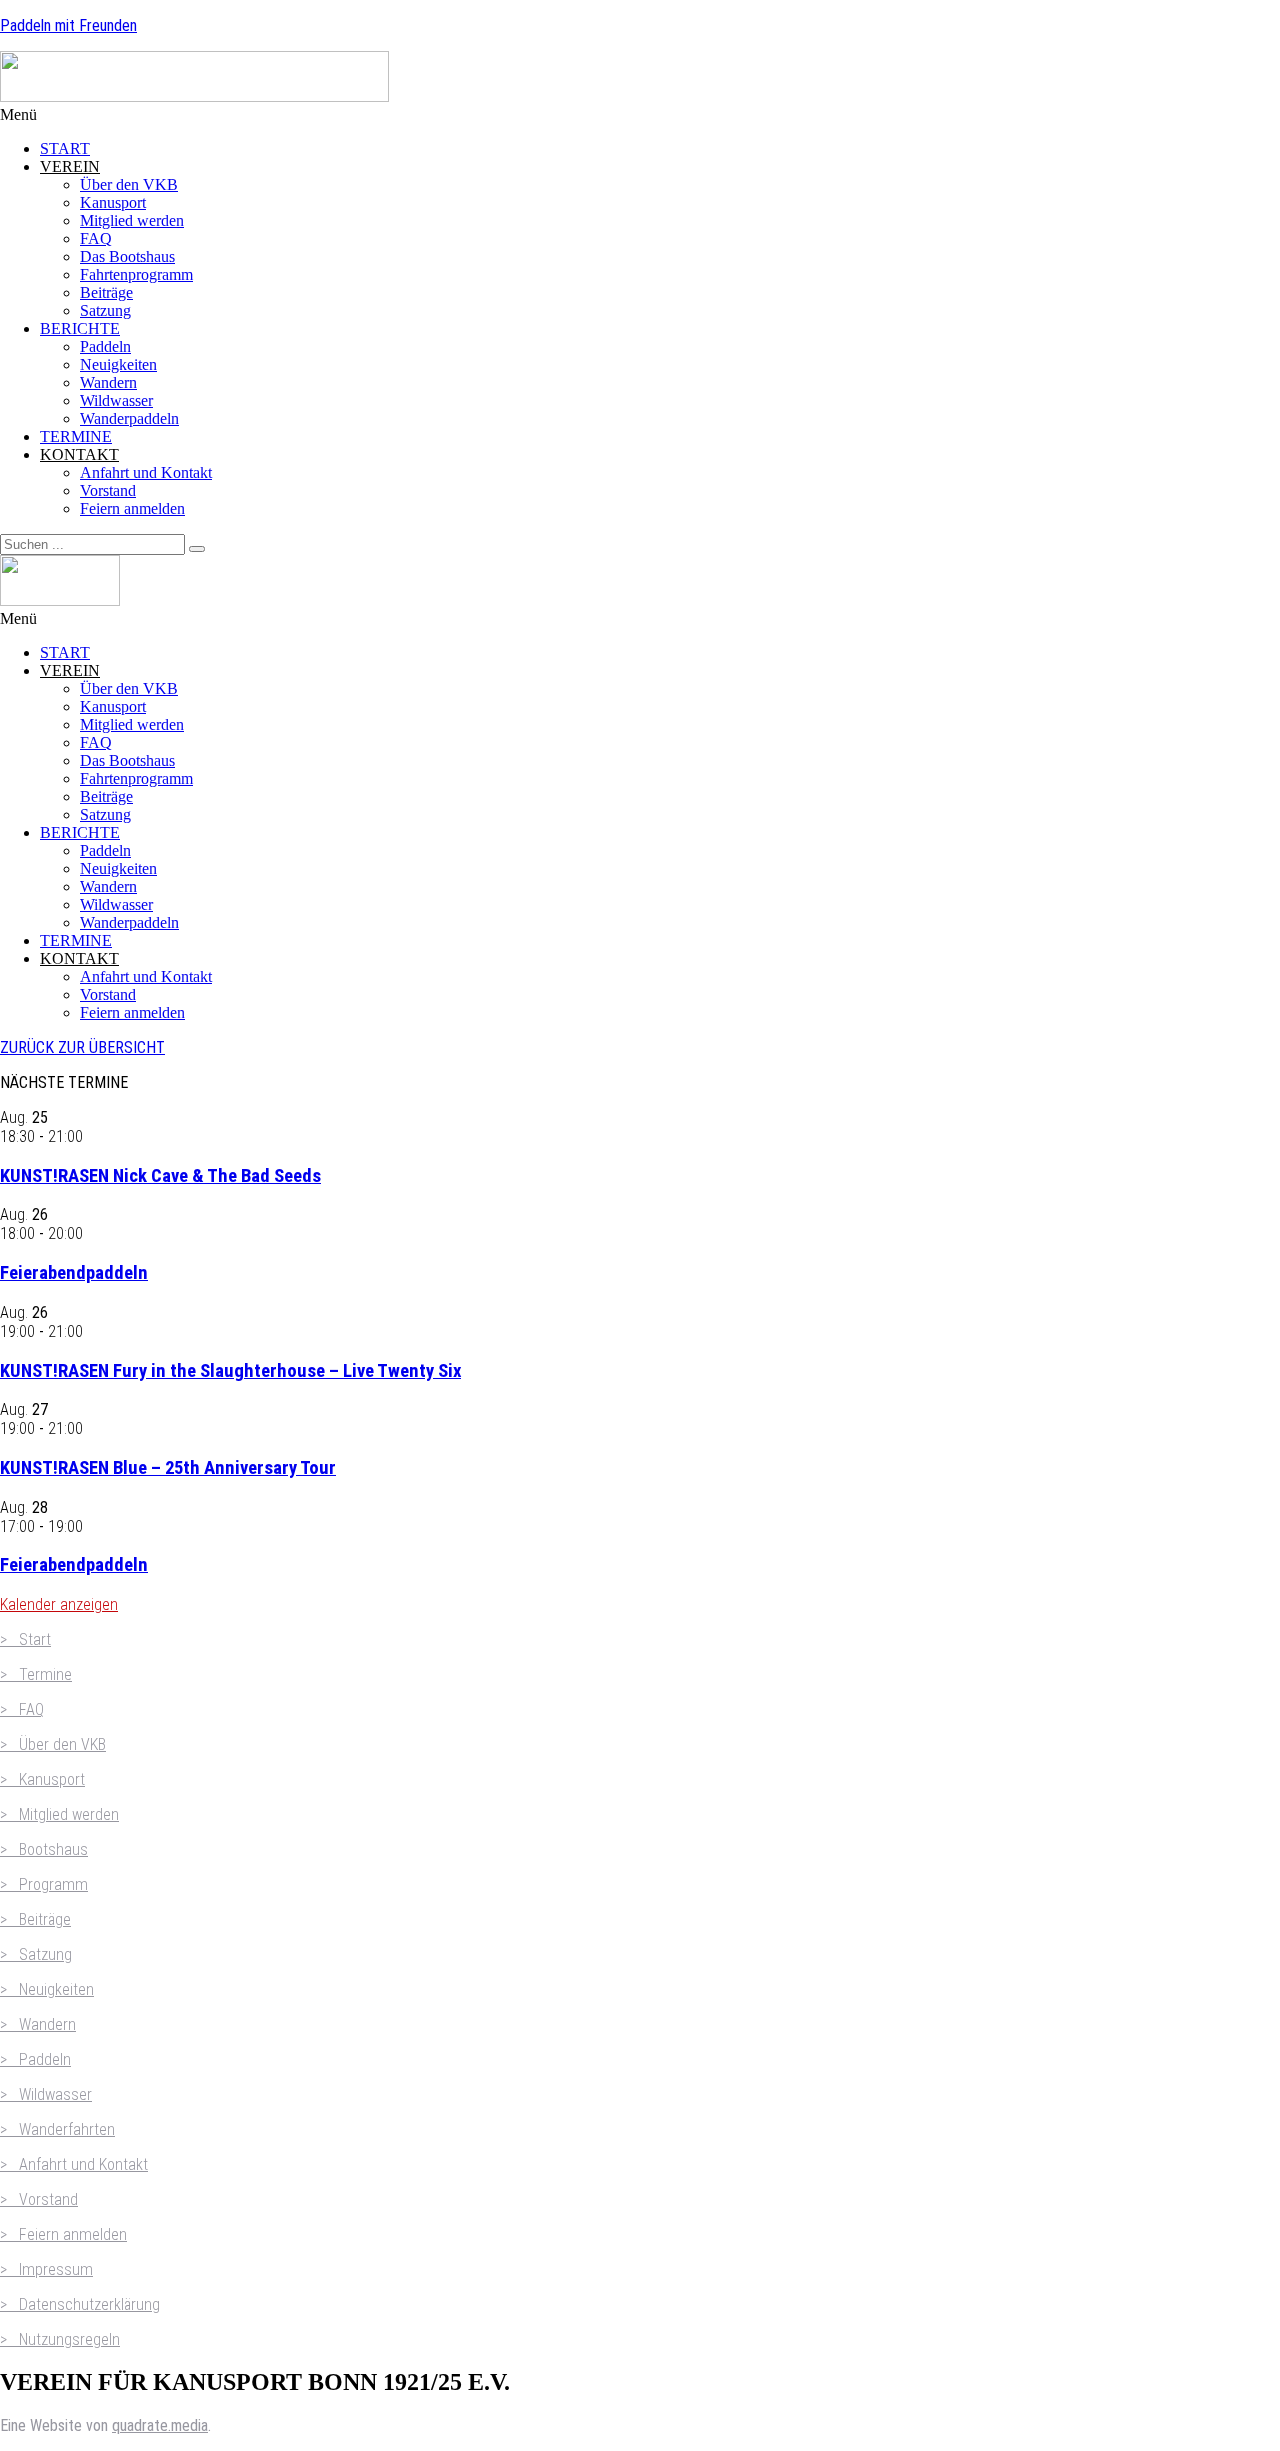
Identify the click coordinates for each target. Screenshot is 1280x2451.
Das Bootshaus (127, 256)
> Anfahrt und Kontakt (74, 2164)
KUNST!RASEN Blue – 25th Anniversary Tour (168, 1468)
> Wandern (38, 2024)
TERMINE (76, 436)
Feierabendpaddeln (74, 1273)
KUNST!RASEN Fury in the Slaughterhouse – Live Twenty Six (230, 1371)
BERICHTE (80, 328)
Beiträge (106, 292)
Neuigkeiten (118, 364)
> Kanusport (42, 1779)
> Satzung (36, 1954)
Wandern (108, 382)
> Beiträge (35, 1919)
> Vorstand (39, 2199)
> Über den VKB (53, 1744)
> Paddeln (35, 2059)
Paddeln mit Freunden (68, 25)
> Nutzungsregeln (60, 2339)
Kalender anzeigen (59, 1604)
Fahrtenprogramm (136, 274)
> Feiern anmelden (63, 2234)
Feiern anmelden (132, 508)
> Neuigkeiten (47, 1989)
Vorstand (108, 490)
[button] (640, 115)
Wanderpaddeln (129, 418)
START (65, 148)
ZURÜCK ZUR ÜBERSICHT (82, 1047)
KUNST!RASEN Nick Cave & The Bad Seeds (160, 1176)
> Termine (36, 1674)
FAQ (96, 238)
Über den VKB (129, 184)
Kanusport (113, 202)
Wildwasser (116, 400)
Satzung (105, 310)
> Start (25, 1639)
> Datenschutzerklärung (80, 2304)
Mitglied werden (132, 220)
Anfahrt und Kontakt (146, 472)
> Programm (44, 1884)
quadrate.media (160, 2425)
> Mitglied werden (59, 1814)
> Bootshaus (44, 1849)
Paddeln (105, 346)
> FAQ (22, 1709)
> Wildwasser (46, 2094)
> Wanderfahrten (57, 2129)
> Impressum (46, 2269)
